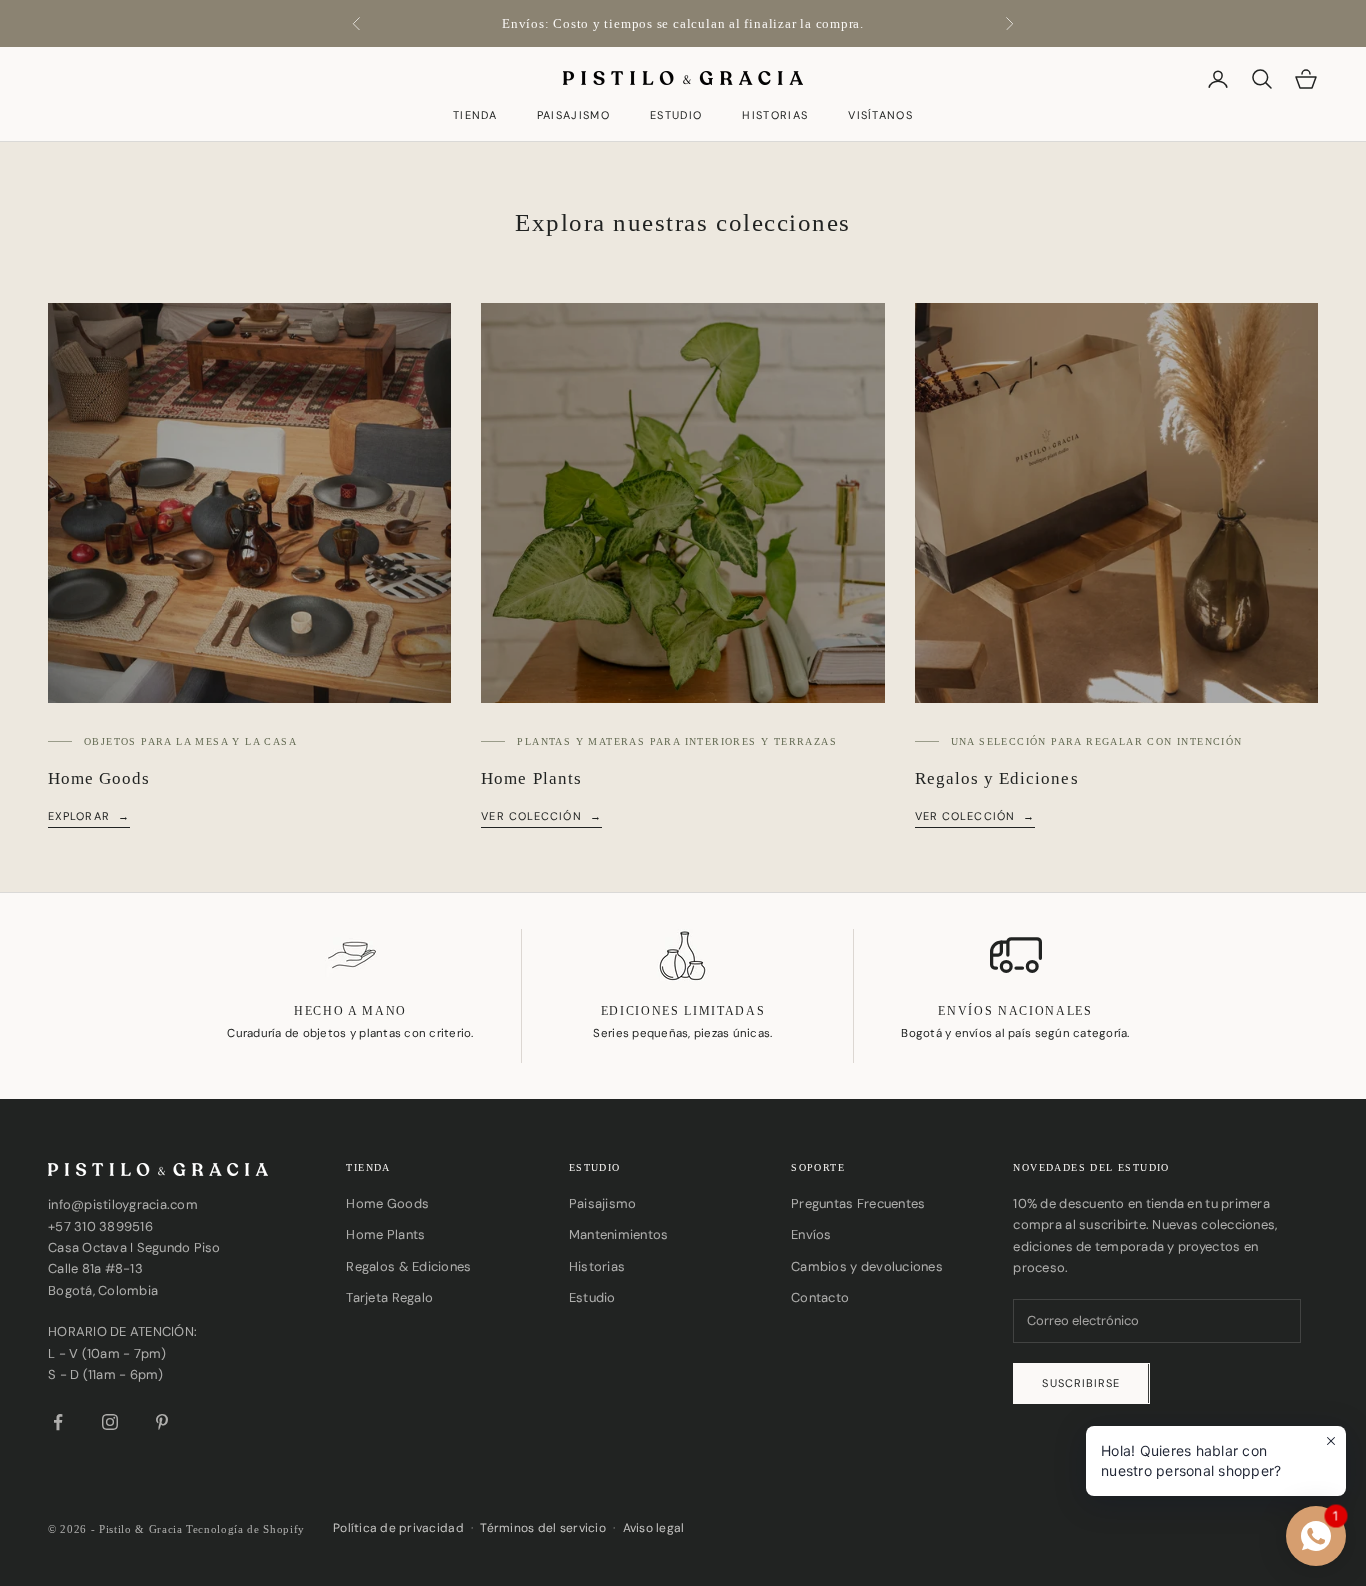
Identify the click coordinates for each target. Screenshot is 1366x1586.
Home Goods (387, 1203)
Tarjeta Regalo (389, 1297)
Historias (775, 116)
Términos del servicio (542, 1528)
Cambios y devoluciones (867, 1266)
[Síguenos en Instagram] (110, 1422)
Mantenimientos (619, 1234)
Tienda (475, 116)
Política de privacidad (398, 1528)
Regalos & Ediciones (408, 1266)
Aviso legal (654, 1528)
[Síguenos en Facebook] (58, 1422)
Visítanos (880, 116)
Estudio (676, 116)
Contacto (820, 1297)
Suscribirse (1081, 1383)
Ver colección (531, 816)
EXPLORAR (79, 816)
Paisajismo (573, 116)
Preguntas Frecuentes (858, 1203)
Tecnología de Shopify (245, 1529)
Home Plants (385, 1234)
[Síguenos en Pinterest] (162, 1422)
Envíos (811, 1234)
